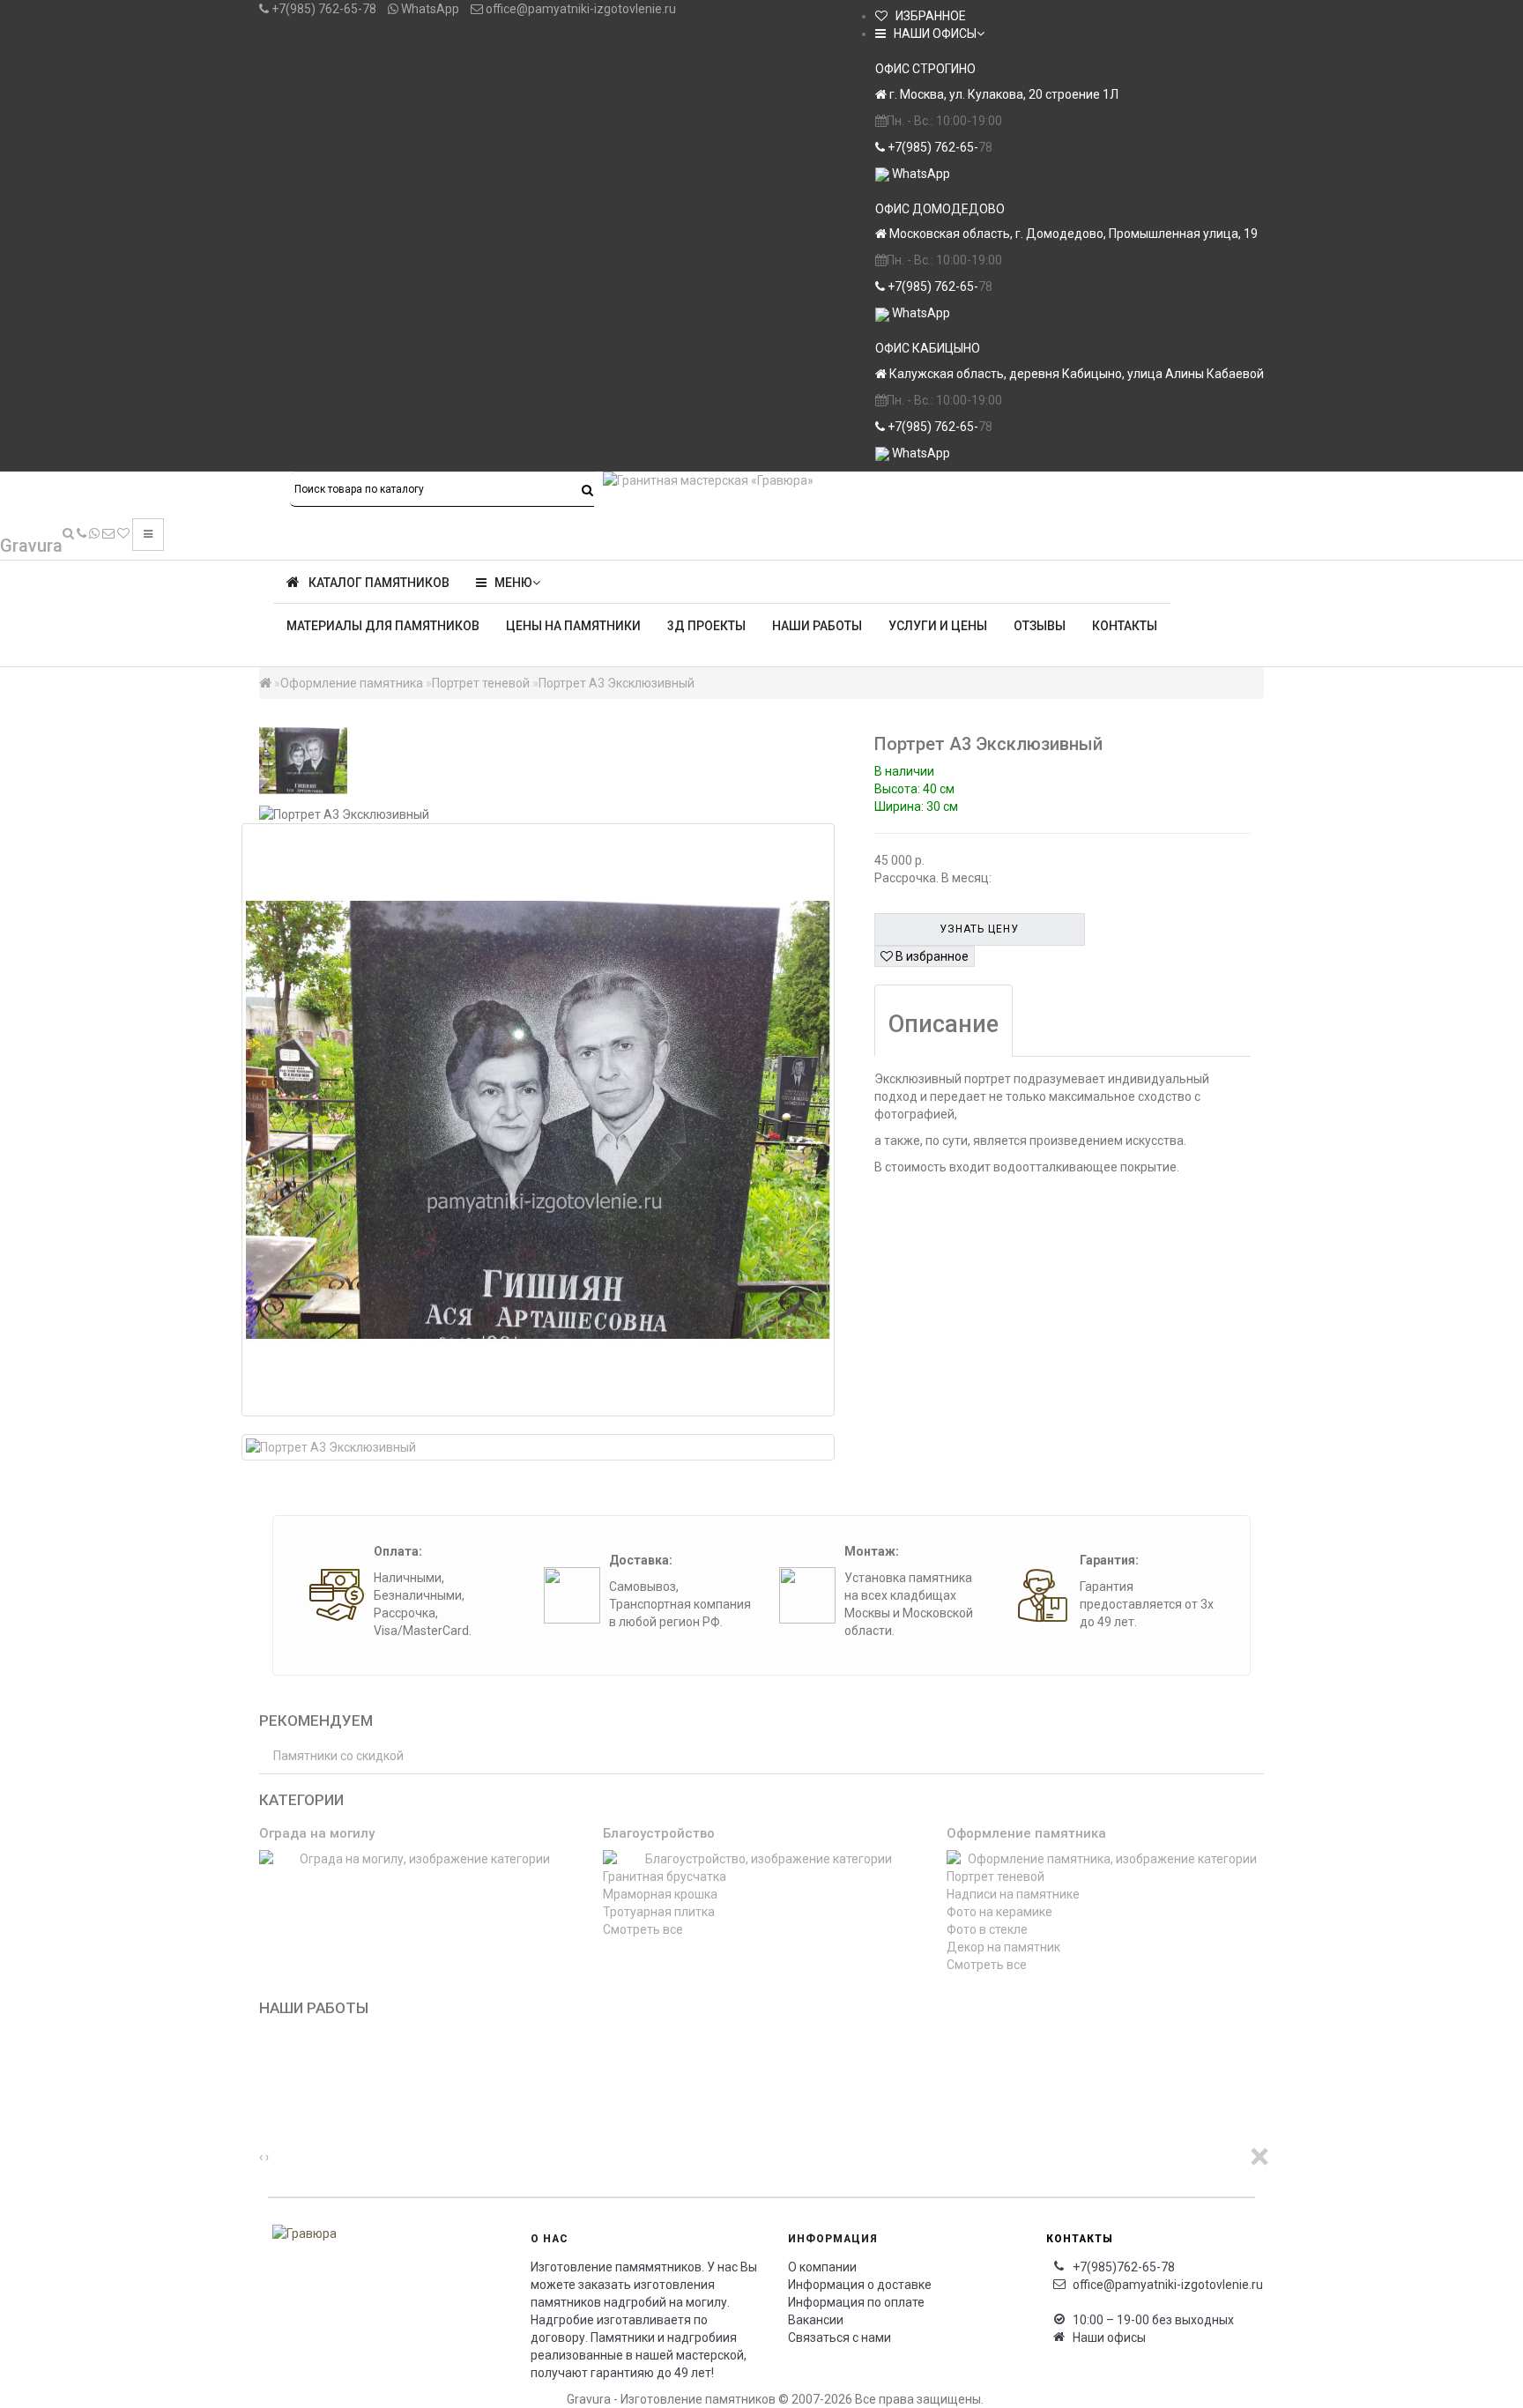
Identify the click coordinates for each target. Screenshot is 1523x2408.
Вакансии (816, 2320)
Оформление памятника (352, 683)
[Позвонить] (82, 533)
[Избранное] (123, 533)
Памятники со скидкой (338, 1756)
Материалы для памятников (383, 626)
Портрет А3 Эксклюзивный (617, 683)
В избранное (931, 956)
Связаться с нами (840, 2337)
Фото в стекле (987, 1929)
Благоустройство (659, 1833)
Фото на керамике (999, 1912)
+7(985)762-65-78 (1124, 2267)
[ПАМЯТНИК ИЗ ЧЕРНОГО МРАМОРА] (266, 2051)
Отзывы (1040, 626)
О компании (822, 2267)
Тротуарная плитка (659, 1912)
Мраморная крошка (660, 1894)
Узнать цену (979, 929)
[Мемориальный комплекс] (266, 2104)
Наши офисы (1109, 2337)
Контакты (1125, 626)
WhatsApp (429, 9)
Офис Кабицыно (928, 348)
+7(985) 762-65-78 (323, 9)
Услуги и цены (938, 626)
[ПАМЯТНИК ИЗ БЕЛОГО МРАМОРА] (266, 2069)
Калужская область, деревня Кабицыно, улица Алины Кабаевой (1075, 374)
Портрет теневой (481, 683)
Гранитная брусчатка (665, 1877)
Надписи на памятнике (1013, 1894)
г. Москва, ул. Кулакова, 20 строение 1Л (1003, 94)
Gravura (31, 546)
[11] (266, 2086)
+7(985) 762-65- (932, 147)
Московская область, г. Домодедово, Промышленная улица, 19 (1072, 234)
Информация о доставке (860, 2285)
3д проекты (706, 626)
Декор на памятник (1003, 1947)
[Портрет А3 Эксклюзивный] (538, 1120)
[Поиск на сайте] (68, 533)
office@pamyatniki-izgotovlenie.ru (579, 9)
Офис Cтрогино (925, 69)
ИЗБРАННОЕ (927, 16)
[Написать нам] (94, 533)
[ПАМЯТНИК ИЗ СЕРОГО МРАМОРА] (266, 2033)
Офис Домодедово (940, 209)
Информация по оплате (856, 2302)
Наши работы (817, 626)
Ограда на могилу (317, 1833)
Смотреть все (643, 1929)
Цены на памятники (573, 626)
